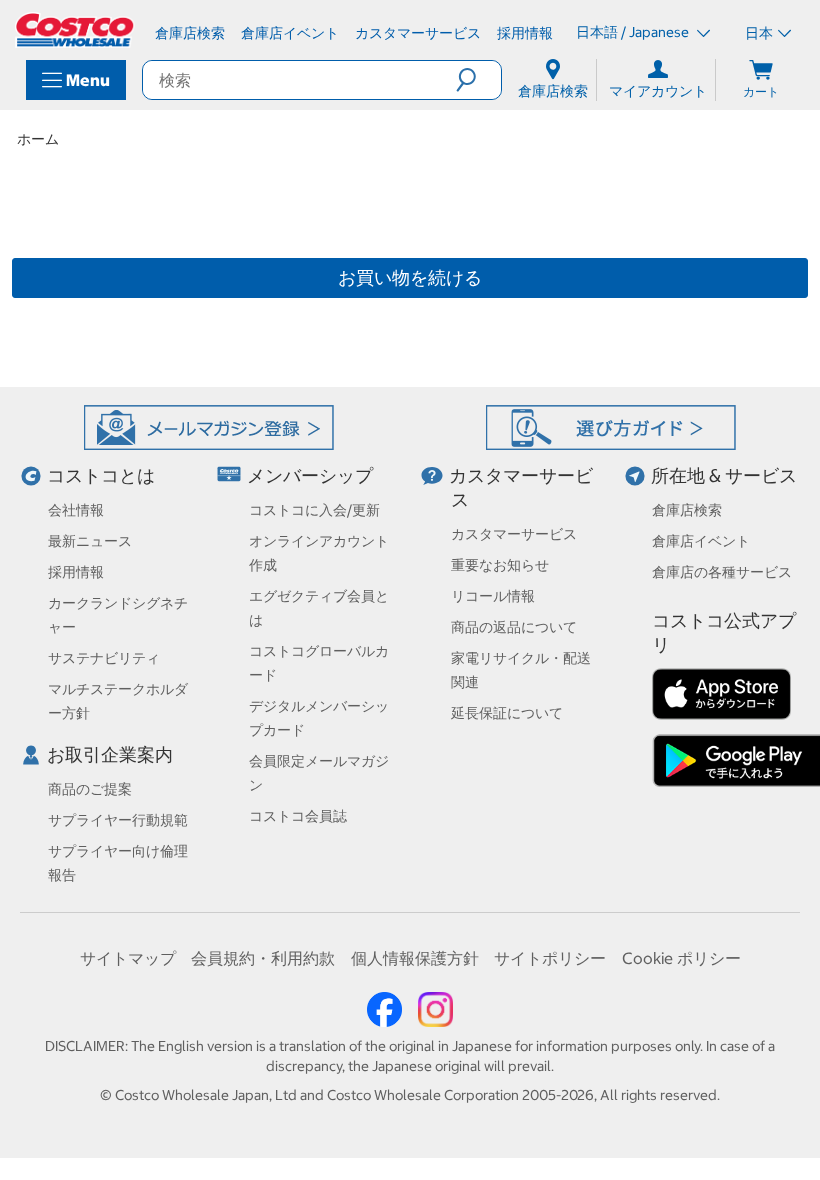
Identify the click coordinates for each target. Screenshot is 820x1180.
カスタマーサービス (514, 534)
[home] (76, 30)
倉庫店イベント (701, 541)
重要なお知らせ (500, 565)
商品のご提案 (90, 789)
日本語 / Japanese (634, 32)
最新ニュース (90, 541)
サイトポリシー (550, 958)
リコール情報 (493, 596)
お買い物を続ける (410, 277)
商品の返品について (514, 627)
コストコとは (101, 475)
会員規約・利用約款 (263, 958)
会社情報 (76, 510)
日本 (759, 33)
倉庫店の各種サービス (722, 572)
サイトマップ (128, 958)
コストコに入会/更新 (314, 510)
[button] (478, 80)
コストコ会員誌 (298, 816)
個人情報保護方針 (415, 958)
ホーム (38, 139)
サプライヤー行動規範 (118, 820)
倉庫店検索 (687, 510)
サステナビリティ (104, 658)
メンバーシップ (310, 475)
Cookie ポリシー (681, 958)
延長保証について (507, 713)
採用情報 (76, 572)
